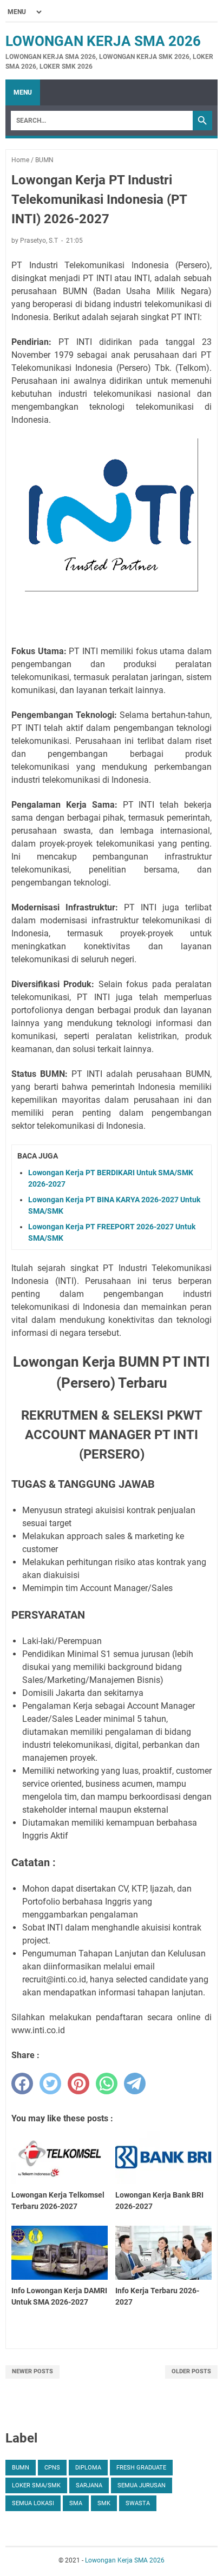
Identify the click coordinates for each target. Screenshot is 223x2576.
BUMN (21, 2468)
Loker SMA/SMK (36, 2485)
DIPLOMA (88, 2468)
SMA (76, 2503)
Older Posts (191, 2371)
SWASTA (138, 2503)
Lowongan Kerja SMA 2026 (103, 41)
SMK (104, 2503)
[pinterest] (78, 2084)
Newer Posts (32, 2371)
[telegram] (135, 2084)
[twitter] (50, 2084)
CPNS (52, 2468)
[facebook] (22, 2084)
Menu (23, 92)
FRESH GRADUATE (141, 2468)
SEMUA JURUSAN (142, 2485)
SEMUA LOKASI (33, 2503)
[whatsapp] (107, 2084)
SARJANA (89, 2485)
